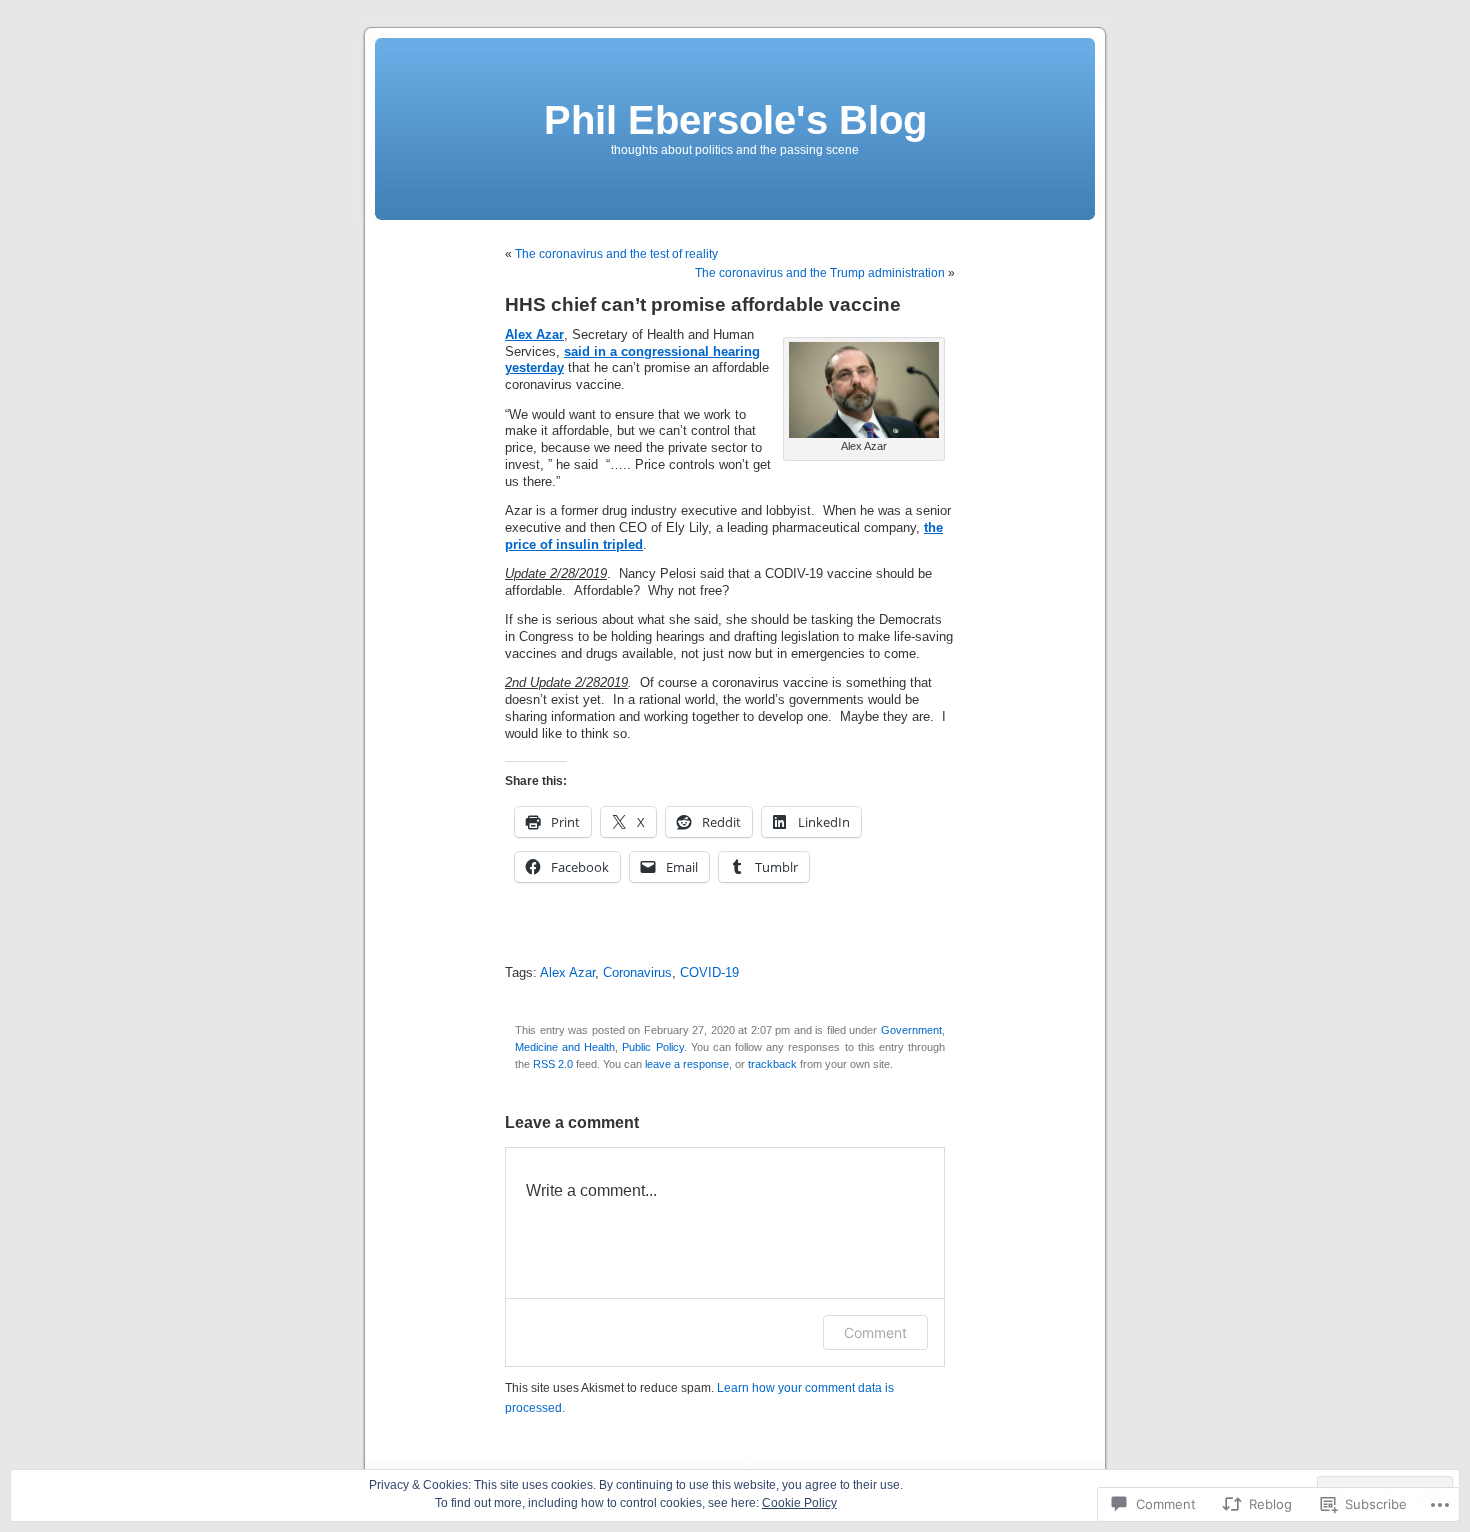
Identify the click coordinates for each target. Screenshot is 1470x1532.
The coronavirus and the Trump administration (820, 273)
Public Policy (652, 1047)
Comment (875, 1332)
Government (911, 1030)
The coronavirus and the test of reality (616, 254)
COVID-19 (709, 973)
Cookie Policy (799, 1503)
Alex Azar (567, 973)
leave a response (687, 1064)
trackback (772, 1064)
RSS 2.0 (553, 1064)
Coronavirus (637, 973)
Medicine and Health (565, 1047)
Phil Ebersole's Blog (735, 120)
